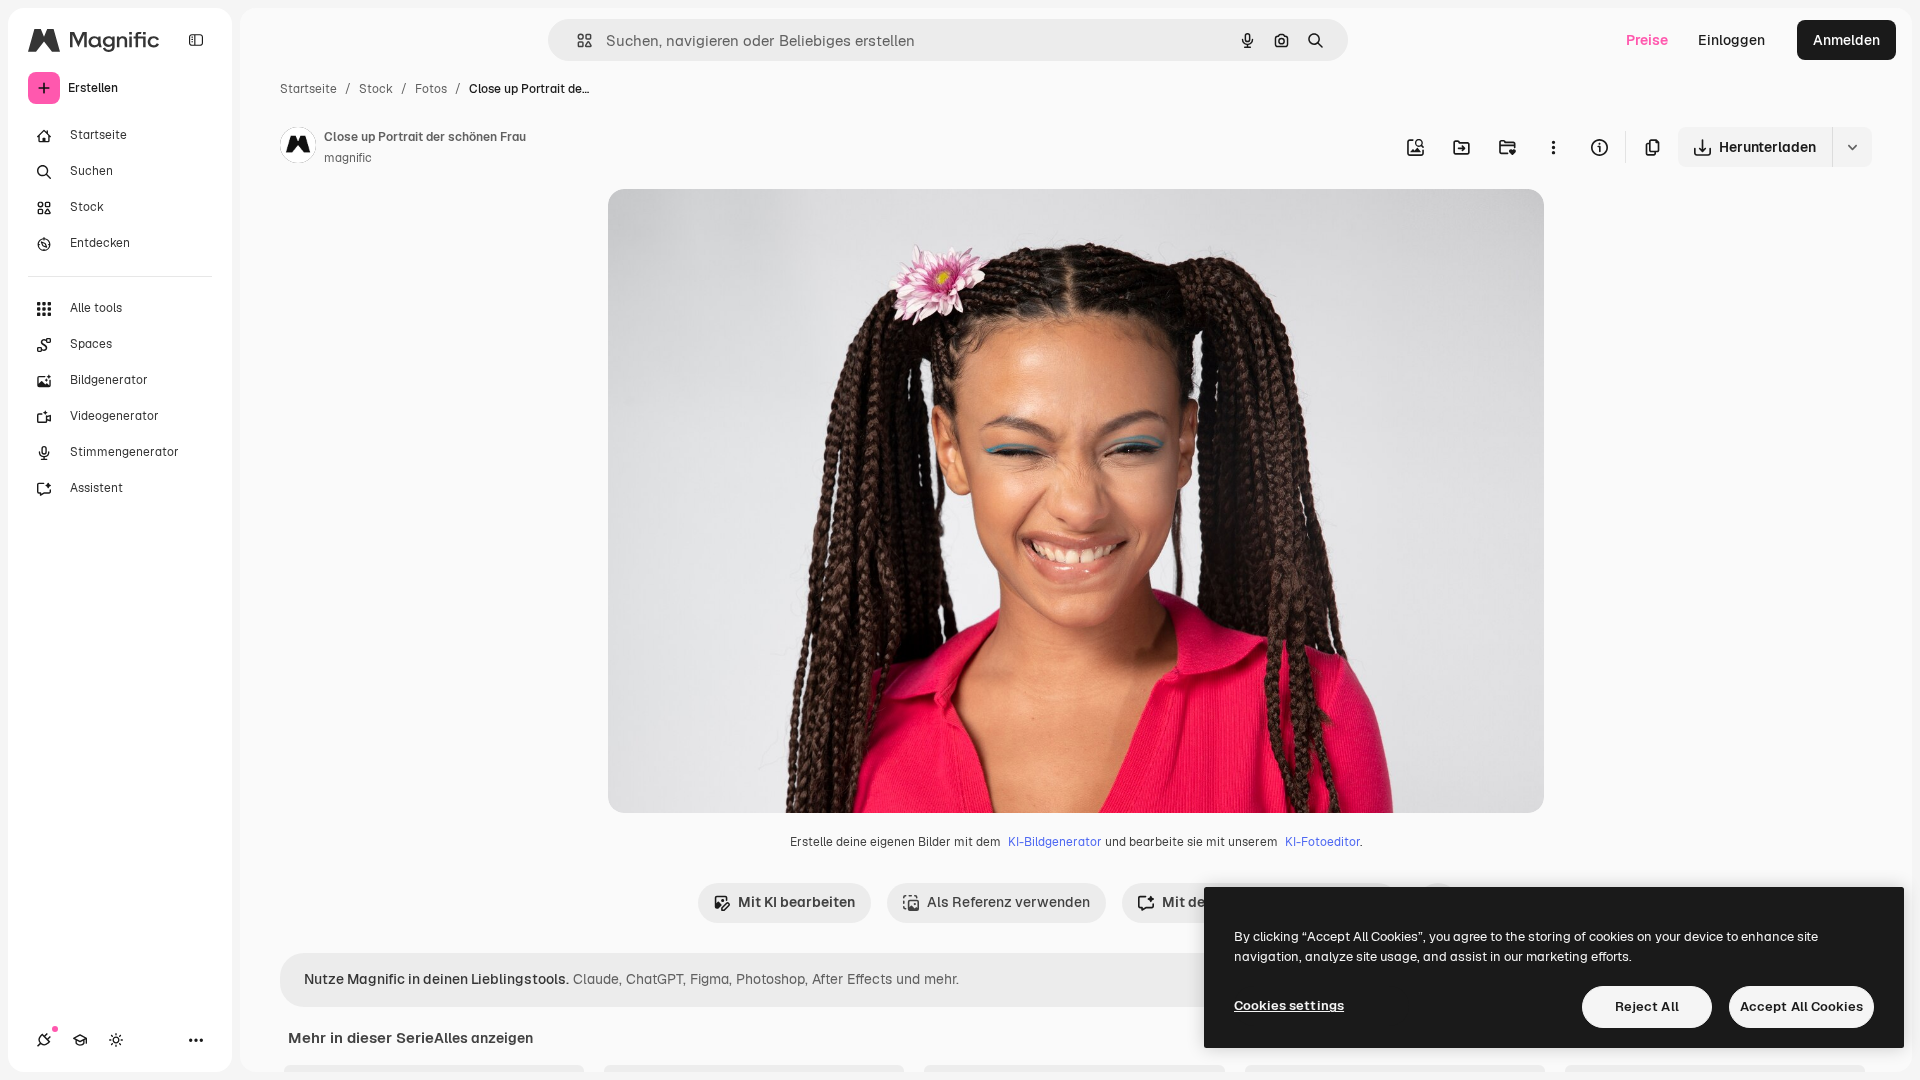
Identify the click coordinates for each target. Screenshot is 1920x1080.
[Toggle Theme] (116, 1040)
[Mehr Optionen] (1553, 147)
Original (736, 227)
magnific (348, 158)
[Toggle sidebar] (196, 40)
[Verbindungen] (44, 1040)
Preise (1647, 40)
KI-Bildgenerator (1055, 842)
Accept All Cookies (1801, 1006)
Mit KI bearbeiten (796, 902)
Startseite (308, 89)
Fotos (431, 89)
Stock (376, 89)
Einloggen (1731, 40)
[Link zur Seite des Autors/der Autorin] (298, 148)
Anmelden (1846, 40)
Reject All (1647, 1006)
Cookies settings (1289, 1005)
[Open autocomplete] (576, 40)
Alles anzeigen (483, 1038)
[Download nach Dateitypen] (1852, 147)
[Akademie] (80, 1040)
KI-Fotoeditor (1322, 842)
